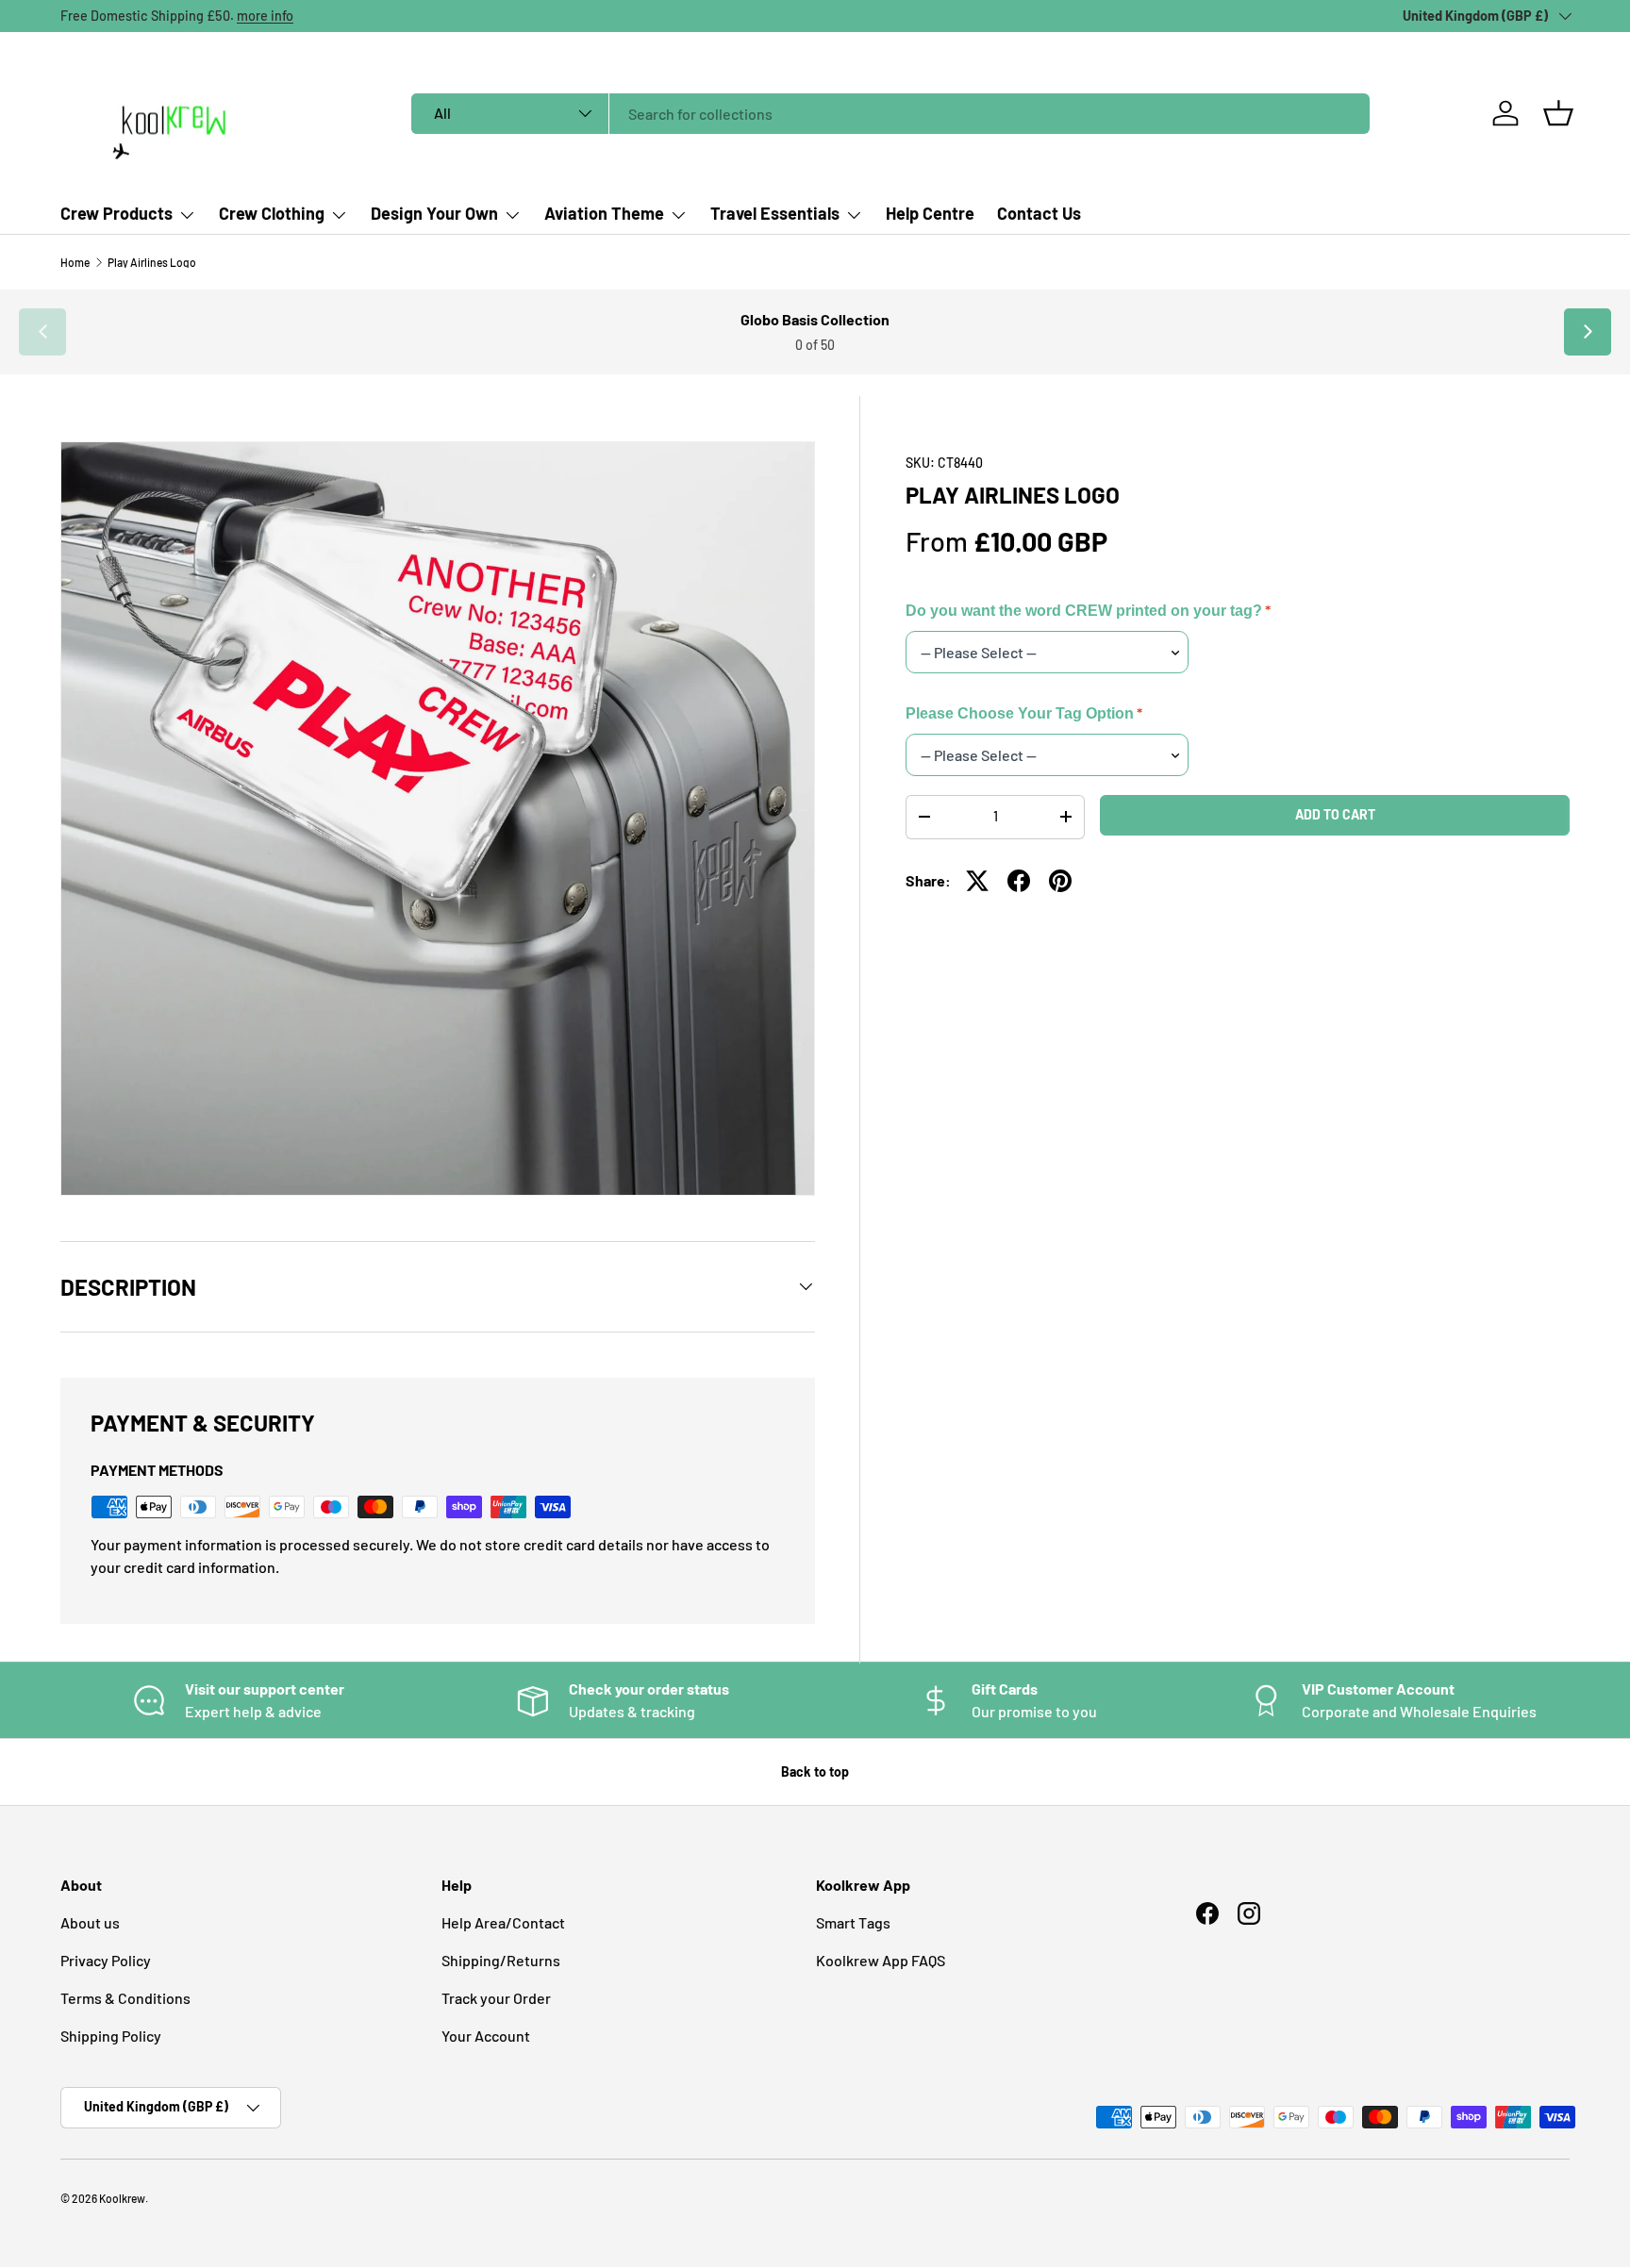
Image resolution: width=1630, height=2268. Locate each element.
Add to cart (1335, 814)
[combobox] (891, 114)
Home (75, 262)
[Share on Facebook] (1019, 881)
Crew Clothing (272, 213)
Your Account (486, 2036)
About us (90, 1922)
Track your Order (496, 1998)
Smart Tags (853, 1922)
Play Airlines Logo (152, 262)
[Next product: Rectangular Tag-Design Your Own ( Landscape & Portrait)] (1588, 332)
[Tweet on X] (977, 881)
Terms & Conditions (125, 1998)
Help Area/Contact (503, 1922)
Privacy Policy (106, 1960)
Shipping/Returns (501, 1960)
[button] (1558, 113)
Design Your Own (434, 213)
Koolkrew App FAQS (881, 1960)
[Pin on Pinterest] (1060, 881)
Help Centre (930, 213)
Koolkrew (122, 2198)
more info (265, 16)
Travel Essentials (775, 213)
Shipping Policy (111, 2036)
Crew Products (116, 213)
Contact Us (1039, 213)
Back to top (815, 1771)
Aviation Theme (604, 213)
